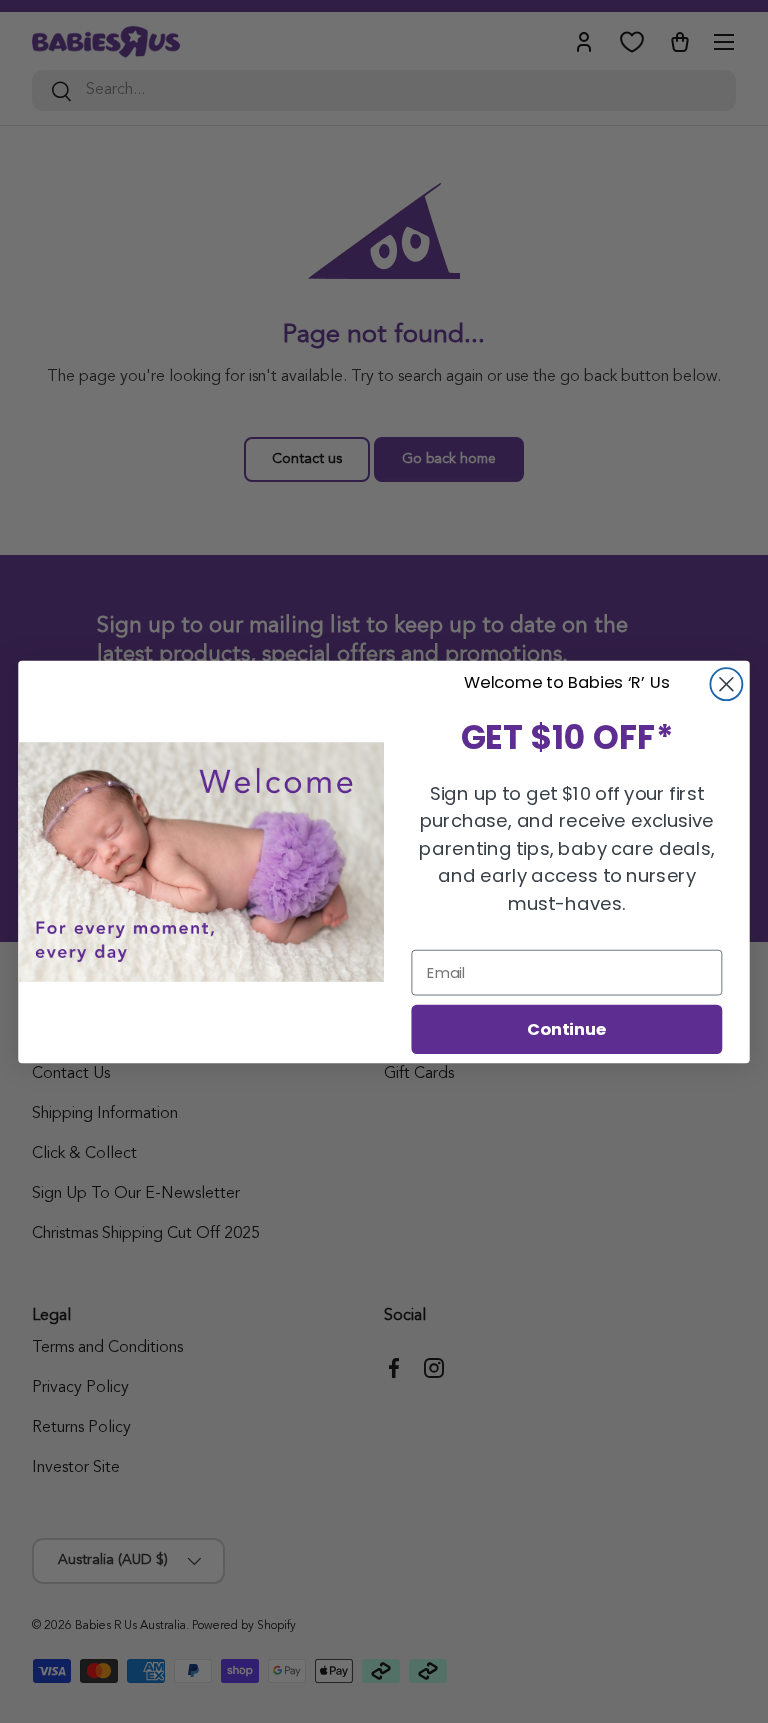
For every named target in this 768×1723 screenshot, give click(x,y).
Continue (567, 1028)
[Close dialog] (726, 684)
